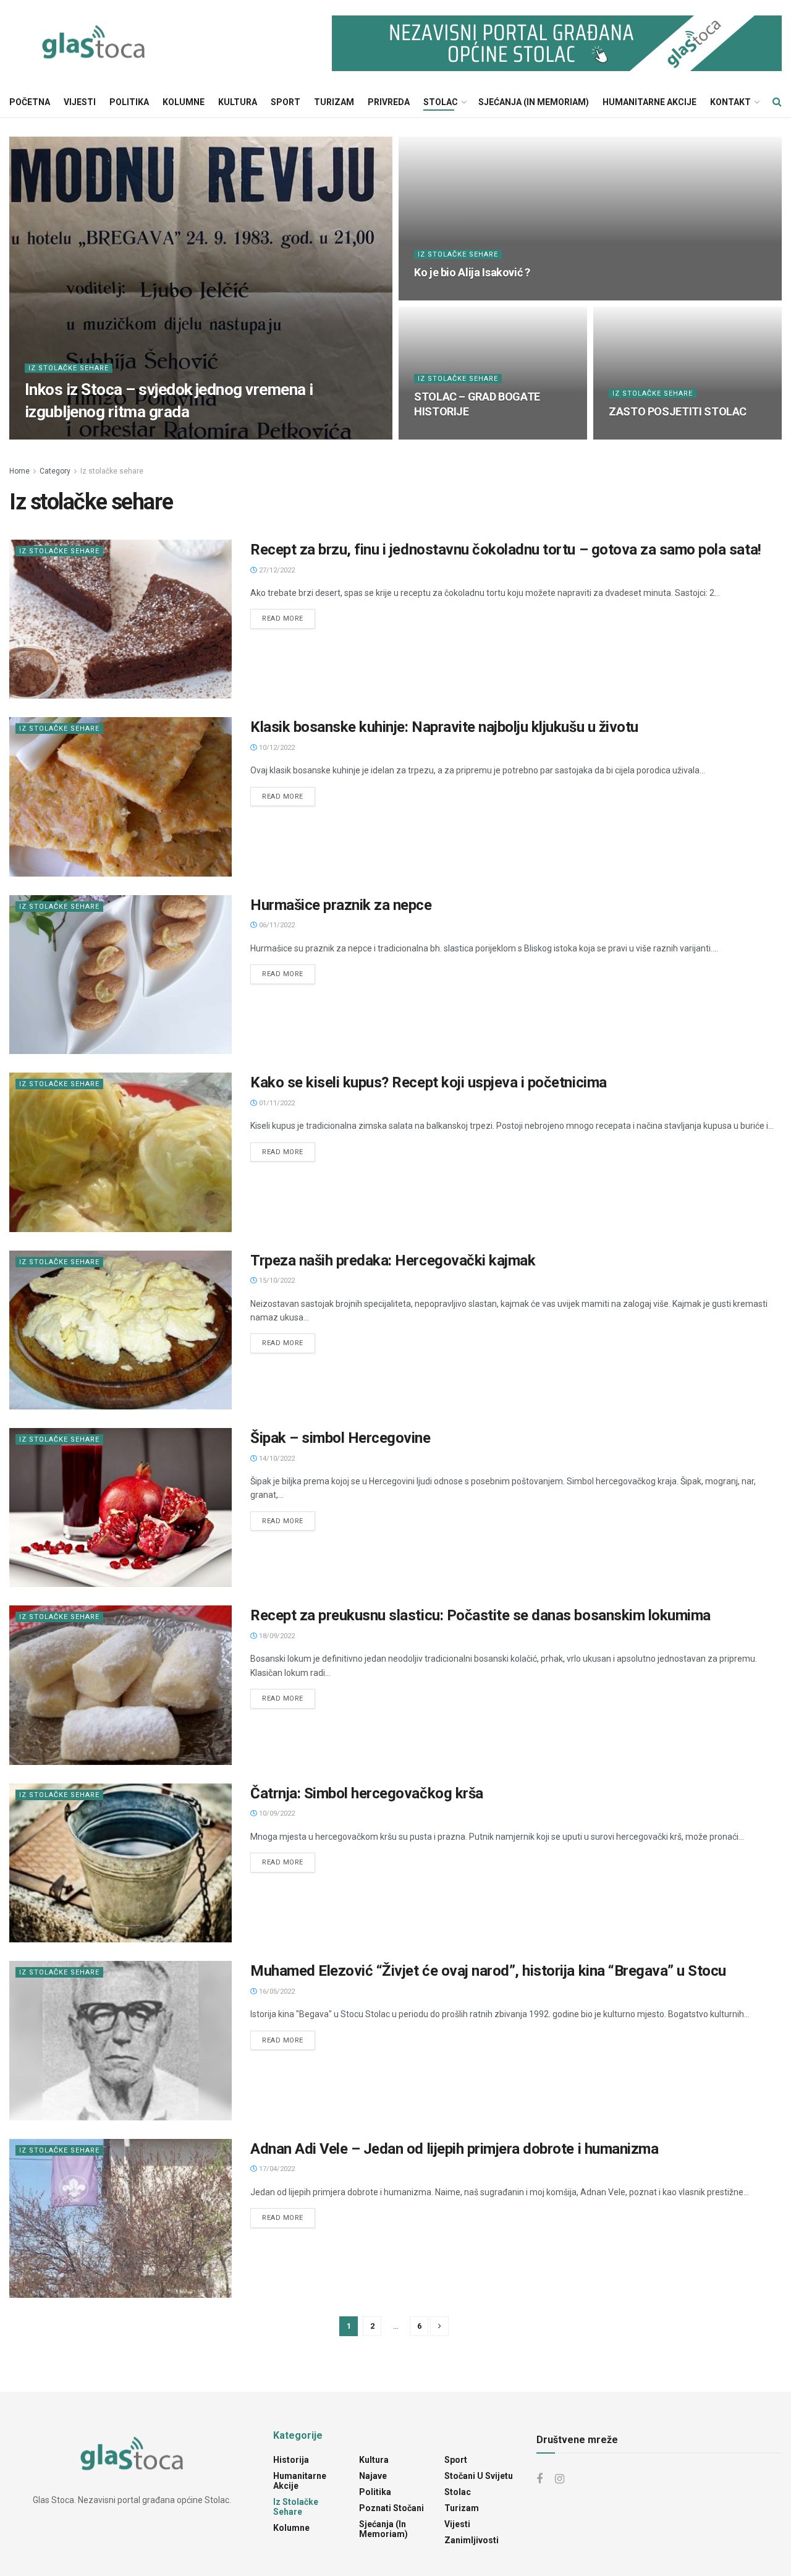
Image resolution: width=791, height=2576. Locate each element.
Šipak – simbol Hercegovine (341, 1438)
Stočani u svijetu (479, 2476)
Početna (30, 102)
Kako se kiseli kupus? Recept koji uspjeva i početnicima (429, 1082)
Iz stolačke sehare (69, 368)
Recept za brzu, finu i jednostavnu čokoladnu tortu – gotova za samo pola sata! (506, 550)
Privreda (389, 102)
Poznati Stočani (391, 2508)
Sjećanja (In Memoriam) (534, 102)
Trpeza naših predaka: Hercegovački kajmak (393, 1260)
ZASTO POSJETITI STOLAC (678, 411)
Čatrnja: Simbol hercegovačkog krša (367, 1793)
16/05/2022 (276, 1992)
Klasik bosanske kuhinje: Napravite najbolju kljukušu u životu (444, 727)
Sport (286, 102)
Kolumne (184, 102)
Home (19, 471)
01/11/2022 (276, 1103)
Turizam (334, 102)
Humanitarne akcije (649, 102)
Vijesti (80, 102)
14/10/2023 (440, 296)
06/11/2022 (276, 925)
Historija (291, 2460)
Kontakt (730, 102)
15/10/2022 (276, 1281)
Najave (373, 2476)
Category (55, 471)
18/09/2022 (276, 1636)
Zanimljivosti (472, 2540)
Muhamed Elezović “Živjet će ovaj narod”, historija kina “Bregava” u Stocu (488, 1971)
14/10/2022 (276, 1459)
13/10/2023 (440, 436)
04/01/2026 (50, 436)
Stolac (441, 102)
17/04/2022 (276, 2169)
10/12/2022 (276, 748)
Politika (129, 102)
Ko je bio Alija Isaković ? (472, 272)
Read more (283, 618)
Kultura (238, 102)
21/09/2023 (634, 436)
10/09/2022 (276, 1813)
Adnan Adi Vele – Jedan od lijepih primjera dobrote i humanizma (454, 2149)
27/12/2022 (276, 570)
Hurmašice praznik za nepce (341, 905)
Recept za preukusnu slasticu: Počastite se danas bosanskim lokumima (480, 1615)
